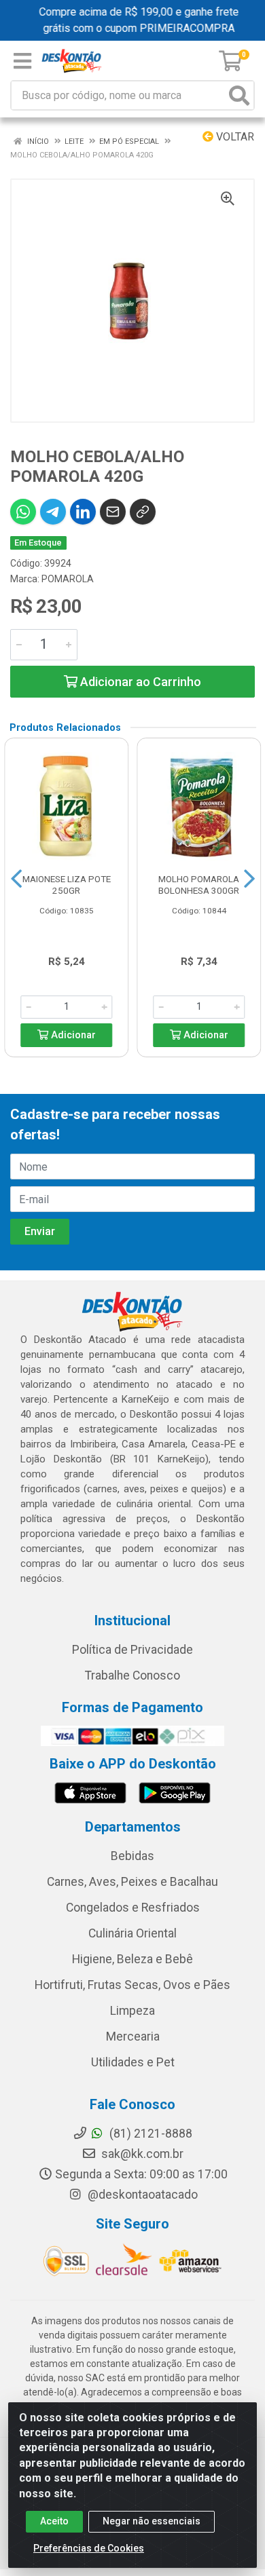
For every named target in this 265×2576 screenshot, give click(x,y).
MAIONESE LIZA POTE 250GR (67, 885)
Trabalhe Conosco (132, 1675)
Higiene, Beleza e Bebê (132, 1959)
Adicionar (72, 1035)
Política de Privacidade (132, 1650)
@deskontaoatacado (141, 2195)
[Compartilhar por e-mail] (113, 512)
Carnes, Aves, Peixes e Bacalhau (132, 1882)
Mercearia (133, 2037)
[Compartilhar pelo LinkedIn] (83, 512)
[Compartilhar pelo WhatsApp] (23, 512)
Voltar (234, 137)
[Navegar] (16, 879)
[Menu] (22, 61)
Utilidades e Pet (133, 2062)
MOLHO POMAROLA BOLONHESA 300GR (199, 885)
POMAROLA (68, 579)
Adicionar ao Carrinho (139, 682)
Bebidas (132, 1856)
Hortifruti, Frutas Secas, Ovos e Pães (132, 1985)
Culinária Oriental (132, 1933)
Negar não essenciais (152, 2521)
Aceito (54, 2521)
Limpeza (132, 2011)
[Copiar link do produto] (143, 512)
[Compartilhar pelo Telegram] (53, 512)
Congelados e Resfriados (133, 1908)
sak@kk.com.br (141, 2154)
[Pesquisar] (239, 95)
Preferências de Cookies (89, 2548)
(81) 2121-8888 (149, 2134)
